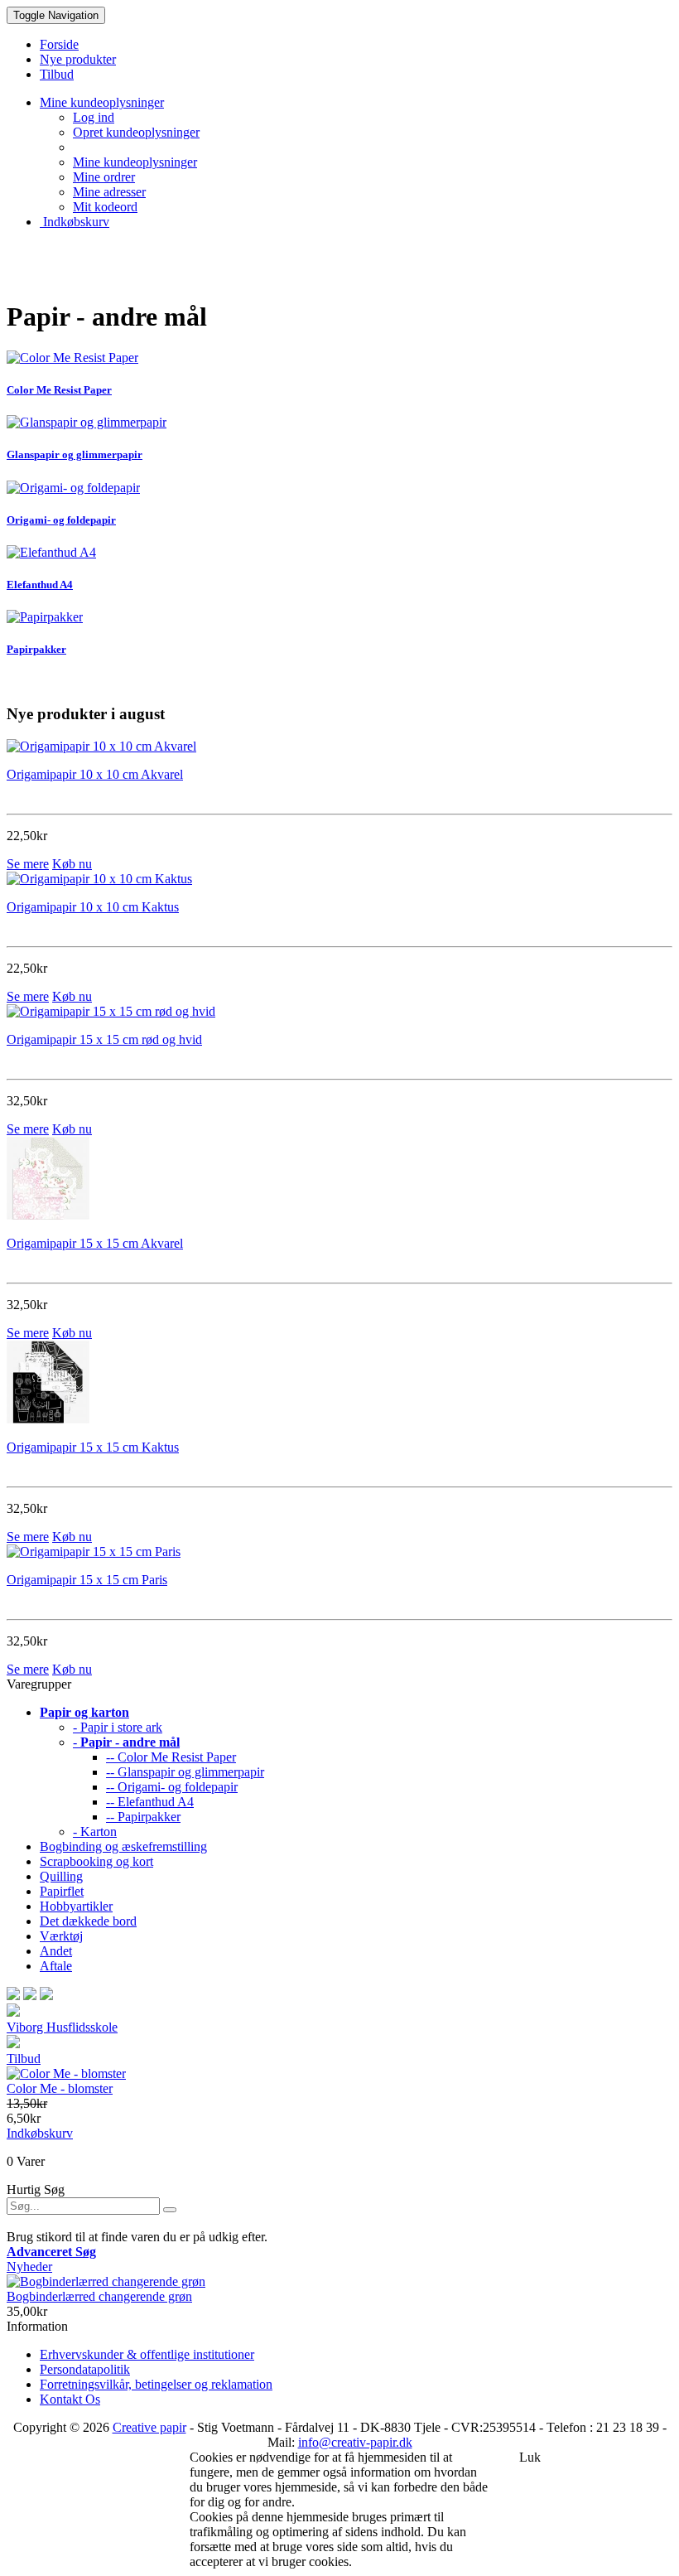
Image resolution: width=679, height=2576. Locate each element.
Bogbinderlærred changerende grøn (99, 2296)
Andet (56, 1951)
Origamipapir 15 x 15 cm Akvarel (95, 1243)
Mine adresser (109, 192)
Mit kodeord (105, 207)
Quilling (61, 1876)
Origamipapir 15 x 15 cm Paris (87, 1580)
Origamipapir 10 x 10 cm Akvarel (95, 774)
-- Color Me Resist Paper (171, 1757)
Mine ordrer (104, 177)
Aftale (56, 1966)
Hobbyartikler (76, 1906)
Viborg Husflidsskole (62, 2027)
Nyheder (29, 2267)
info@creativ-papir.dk (355, 2442)
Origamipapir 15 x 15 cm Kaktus (93, 1447)
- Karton (95, 1832)
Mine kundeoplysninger (135, 162)
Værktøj (61, 1936)
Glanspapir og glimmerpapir (75, 454)
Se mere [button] (28, 864)
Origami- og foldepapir (61, 520)
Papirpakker (36, 649)
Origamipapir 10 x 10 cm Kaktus (93, 907)
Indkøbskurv (75, 222)
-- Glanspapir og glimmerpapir (185, 1772)
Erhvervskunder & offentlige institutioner (147, 2354)
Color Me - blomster (60, 2088)
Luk (530, 2457)
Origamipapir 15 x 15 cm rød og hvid (104, 1039)
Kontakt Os (70, 2399)
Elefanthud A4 (40, 585)
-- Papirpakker (143, 1817)
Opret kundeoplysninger (136, 132)
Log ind (94, 117)
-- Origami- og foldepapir (172, 1787)
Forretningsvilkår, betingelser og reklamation (156, 2384)
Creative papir (149, 2427)
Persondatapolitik (85, 2369)
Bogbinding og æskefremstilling (123, 1846)
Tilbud (24, 2059)
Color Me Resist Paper (59, 390)
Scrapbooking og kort (96, 1861)
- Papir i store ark (118, 1727)
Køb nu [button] (72, 864)
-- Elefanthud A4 (150, 1802)
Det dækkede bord (88, 1921)
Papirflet (62, 1891)
